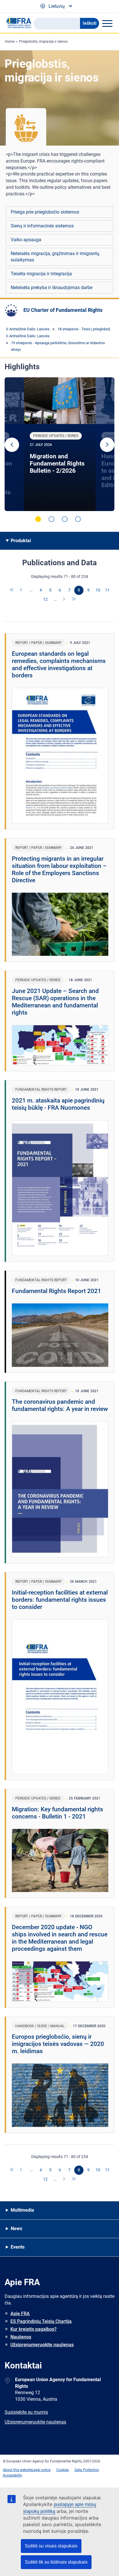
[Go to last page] (74, 600)
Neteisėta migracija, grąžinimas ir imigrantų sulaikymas (55, 257)
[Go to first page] (12, 590)
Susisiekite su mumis (26, 2412)
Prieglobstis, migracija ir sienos (43, 42)
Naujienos (21, 2337)
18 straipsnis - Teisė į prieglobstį (84, 329)
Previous (12, 445)
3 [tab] (65, 519)
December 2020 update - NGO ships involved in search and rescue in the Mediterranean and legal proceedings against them (60, 1938)
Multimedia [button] (22, 2210)
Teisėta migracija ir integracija (41, 274)
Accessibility (13, 2475)
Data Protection (87, 2470)
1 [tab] (38, 519)
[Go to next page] (64, 600)
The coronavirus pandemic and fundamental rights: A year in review (60, 1405)
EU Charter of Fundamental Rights (63, 310)
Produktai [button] (21, 541)
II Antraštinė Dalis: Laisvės (28, 329)
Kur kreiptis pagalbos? (34, 2329)
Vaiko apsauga (26, 240)
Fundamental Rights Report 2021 (56, 1291)
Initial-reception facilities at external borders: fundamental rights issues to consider (60, 1600)
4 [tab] (78, 519)
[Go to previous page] (22, 590)
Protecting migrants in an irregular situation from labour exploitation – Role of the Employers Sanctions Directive (59, 869)
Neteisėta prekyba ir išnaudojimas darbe (52, 288)
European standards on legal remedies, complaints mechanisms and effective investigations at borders (59, 665)
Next (107, 445)
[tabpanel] (60, 444)
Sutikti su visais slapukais (51, 2546)
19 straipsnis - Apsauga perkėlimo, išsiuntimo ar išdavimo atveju (58, 346)
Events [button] (18, 2247)
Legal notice (41, 2470)
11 (107, 590)
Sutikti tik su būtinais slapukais (56, 2562)
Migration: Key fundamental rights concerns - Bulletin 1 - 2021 (57, 1813)
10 (98, 590)
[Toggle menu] (107, 23)
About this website (17, 2470)
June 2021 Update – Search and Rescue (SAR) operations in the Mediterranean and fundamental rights (55, 1002)
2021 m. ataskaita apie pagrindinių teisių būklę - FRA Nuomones (58, 1104)
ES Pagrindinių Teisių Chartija (41, 2321)
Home (10, 42)
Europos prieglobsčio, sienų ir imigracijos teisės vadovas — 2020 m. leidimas (58, 2044)
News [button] (16, 2229)
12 (45, 599)
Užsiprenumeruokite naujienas (42, 2345)
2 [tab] (51, 519)
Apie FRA (20, 2314)
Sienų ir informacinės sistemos (42, 226)
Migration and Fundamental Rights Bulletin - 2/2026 (57, 463)
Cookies (63, 2470)
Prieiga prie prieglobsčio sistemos (45, 212)
